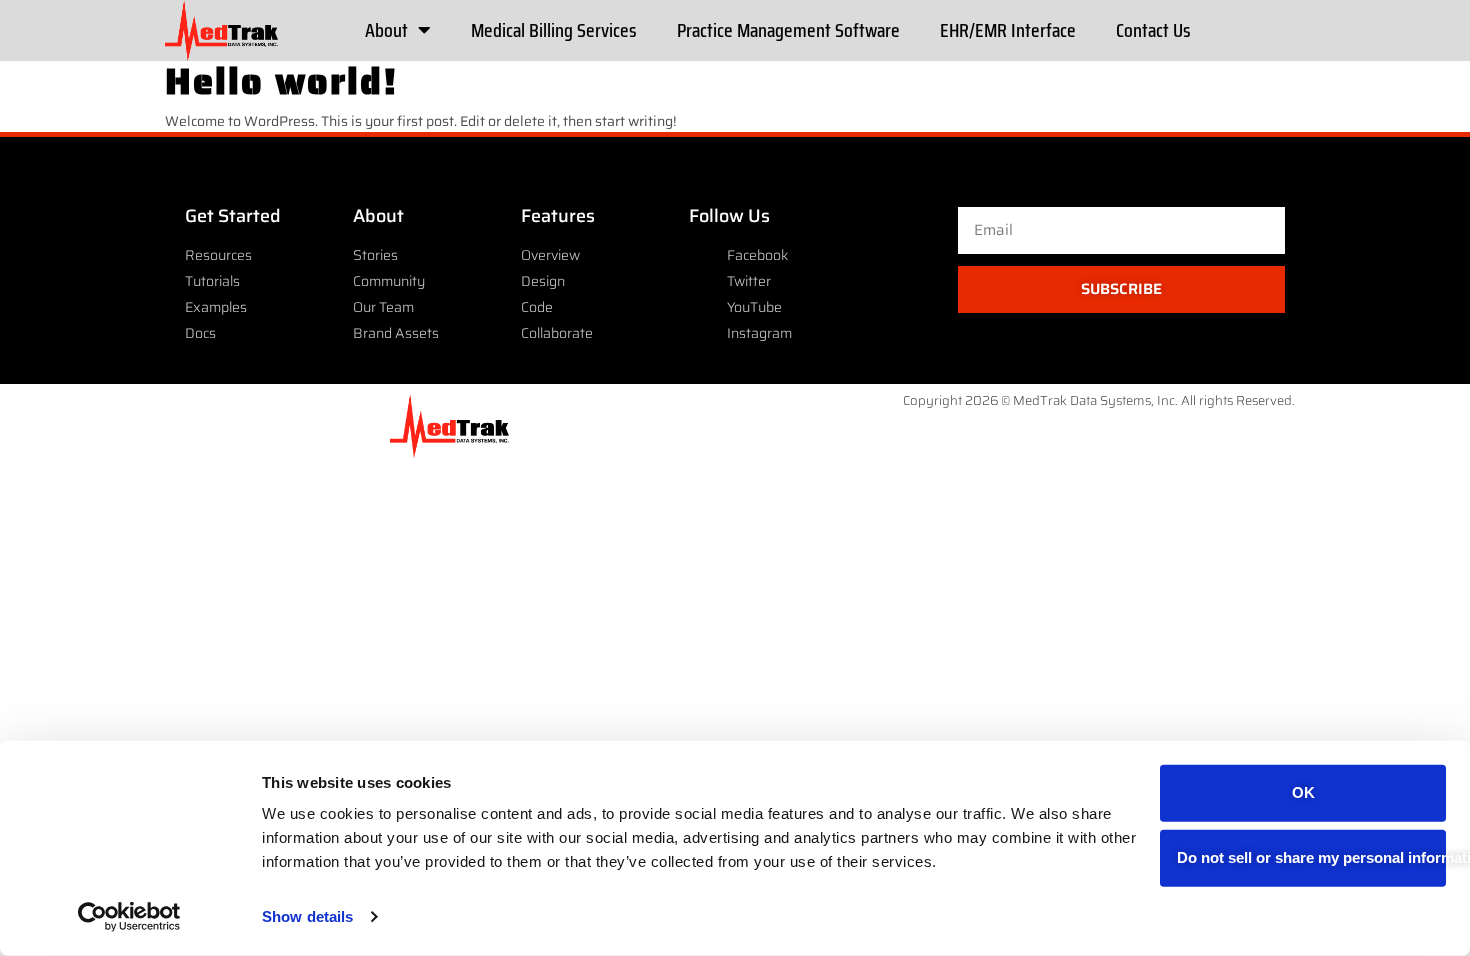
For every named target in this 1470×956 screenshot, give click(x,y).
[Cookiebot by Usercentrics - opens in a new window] (129, 917)
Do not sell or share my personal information (1311, 857)
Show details (307, 916)
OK (1303, 792)
